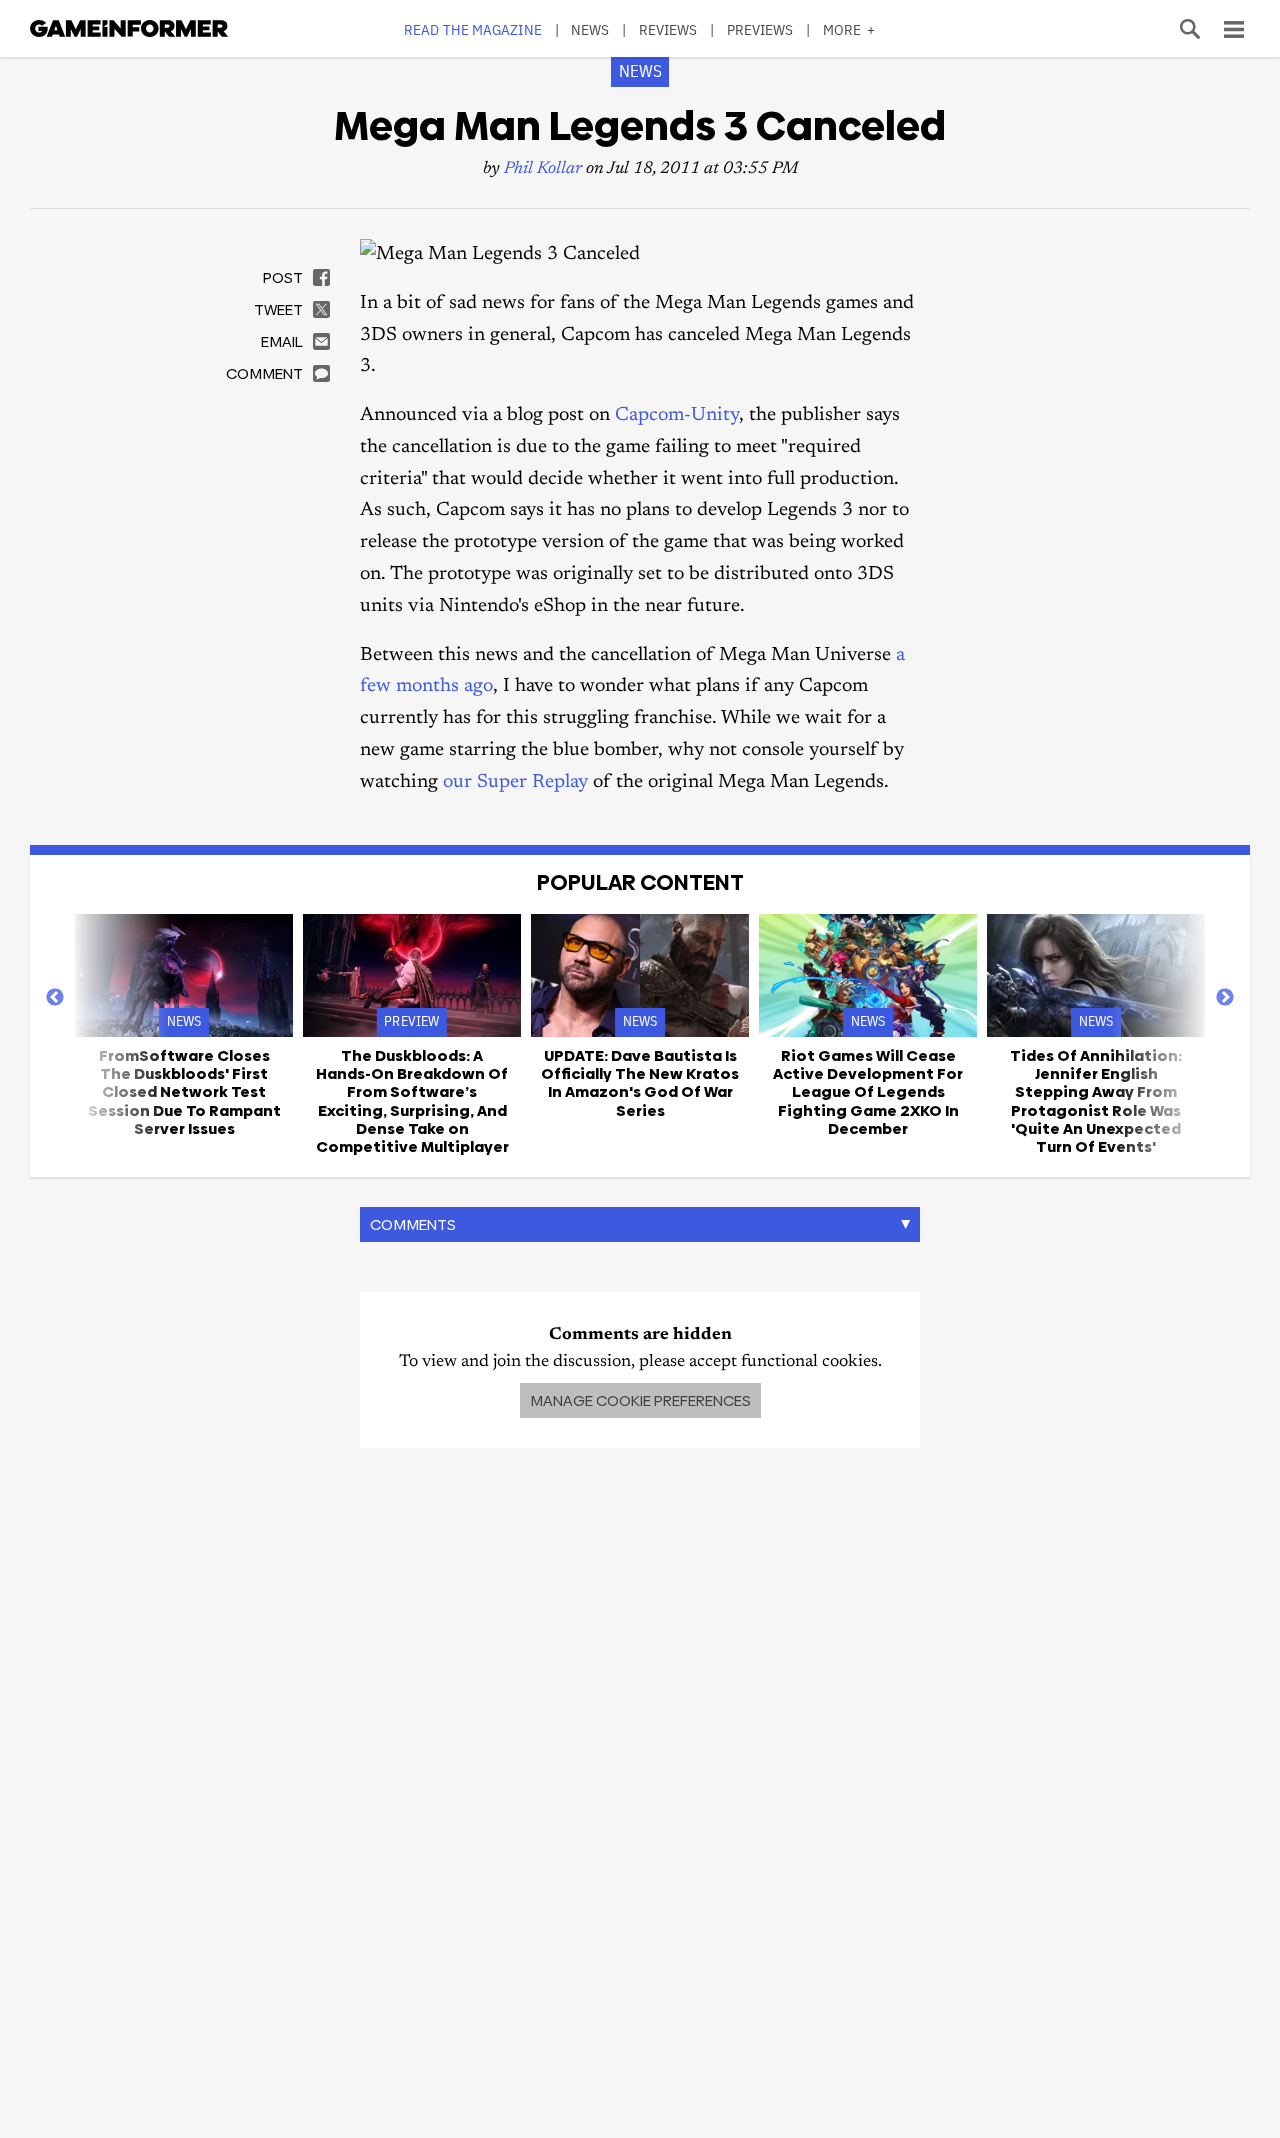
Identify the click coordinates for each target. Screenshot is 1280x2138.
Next (1225, 998)
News (590, 29)
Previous (55, 998)
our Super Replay (515, 782)
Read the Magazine (473, 29)
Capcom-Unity (677, 415)
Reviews (668, 29)
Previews (760, 29)
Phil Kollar (543, 169)
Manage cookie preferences (640, 1400)
